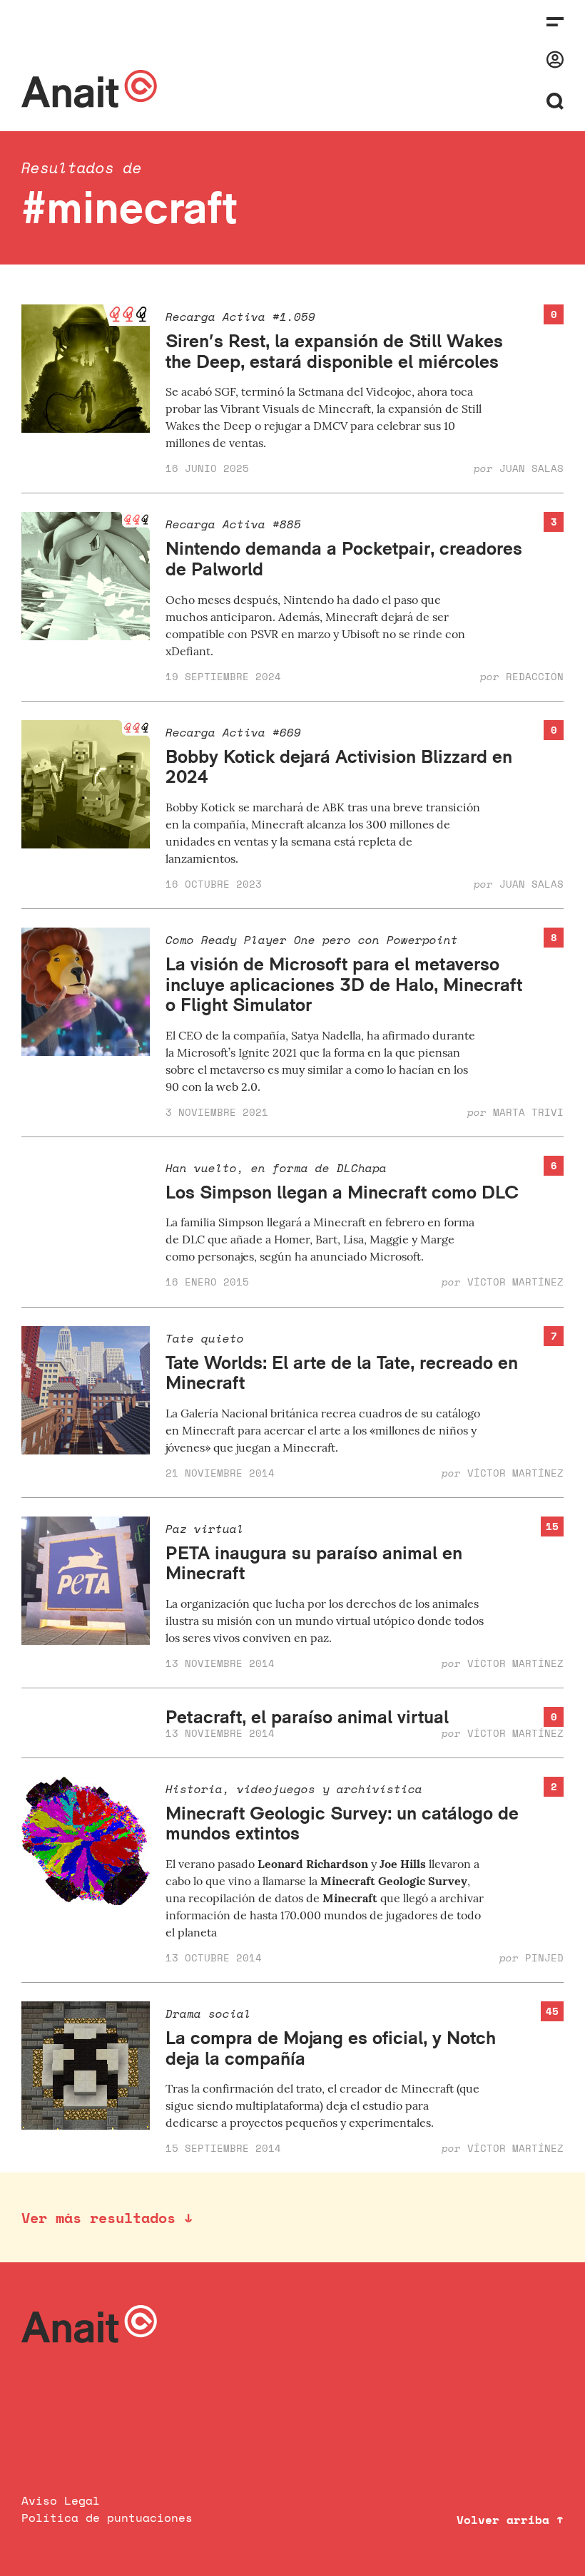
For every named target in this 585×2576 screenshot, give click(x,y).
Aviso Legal (61, 2500)
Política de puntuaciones (107, 2518)
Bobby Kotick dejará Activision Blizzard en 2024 (339, 766)
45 (552, 2011)
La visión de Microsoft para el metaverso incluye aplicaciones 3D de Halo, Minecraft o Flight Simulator (344, 984)
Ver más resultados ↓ (107, 2218)
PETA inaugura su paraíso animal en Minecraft (314, 1563)
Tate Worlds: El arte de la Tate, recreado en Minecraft (342, 1372)
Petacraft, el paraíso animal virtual (307, 1717)
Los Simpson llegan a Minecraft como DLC (342, 1192)
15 (552, 1526)
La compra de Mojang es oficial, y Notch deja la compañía (331, 2048)
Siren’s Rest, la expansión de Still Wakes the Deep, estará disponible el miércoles (334, 351)
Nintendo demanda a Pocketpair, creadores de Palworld (344, 558)
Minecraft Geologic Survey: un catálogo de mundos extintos (342, 1823)
